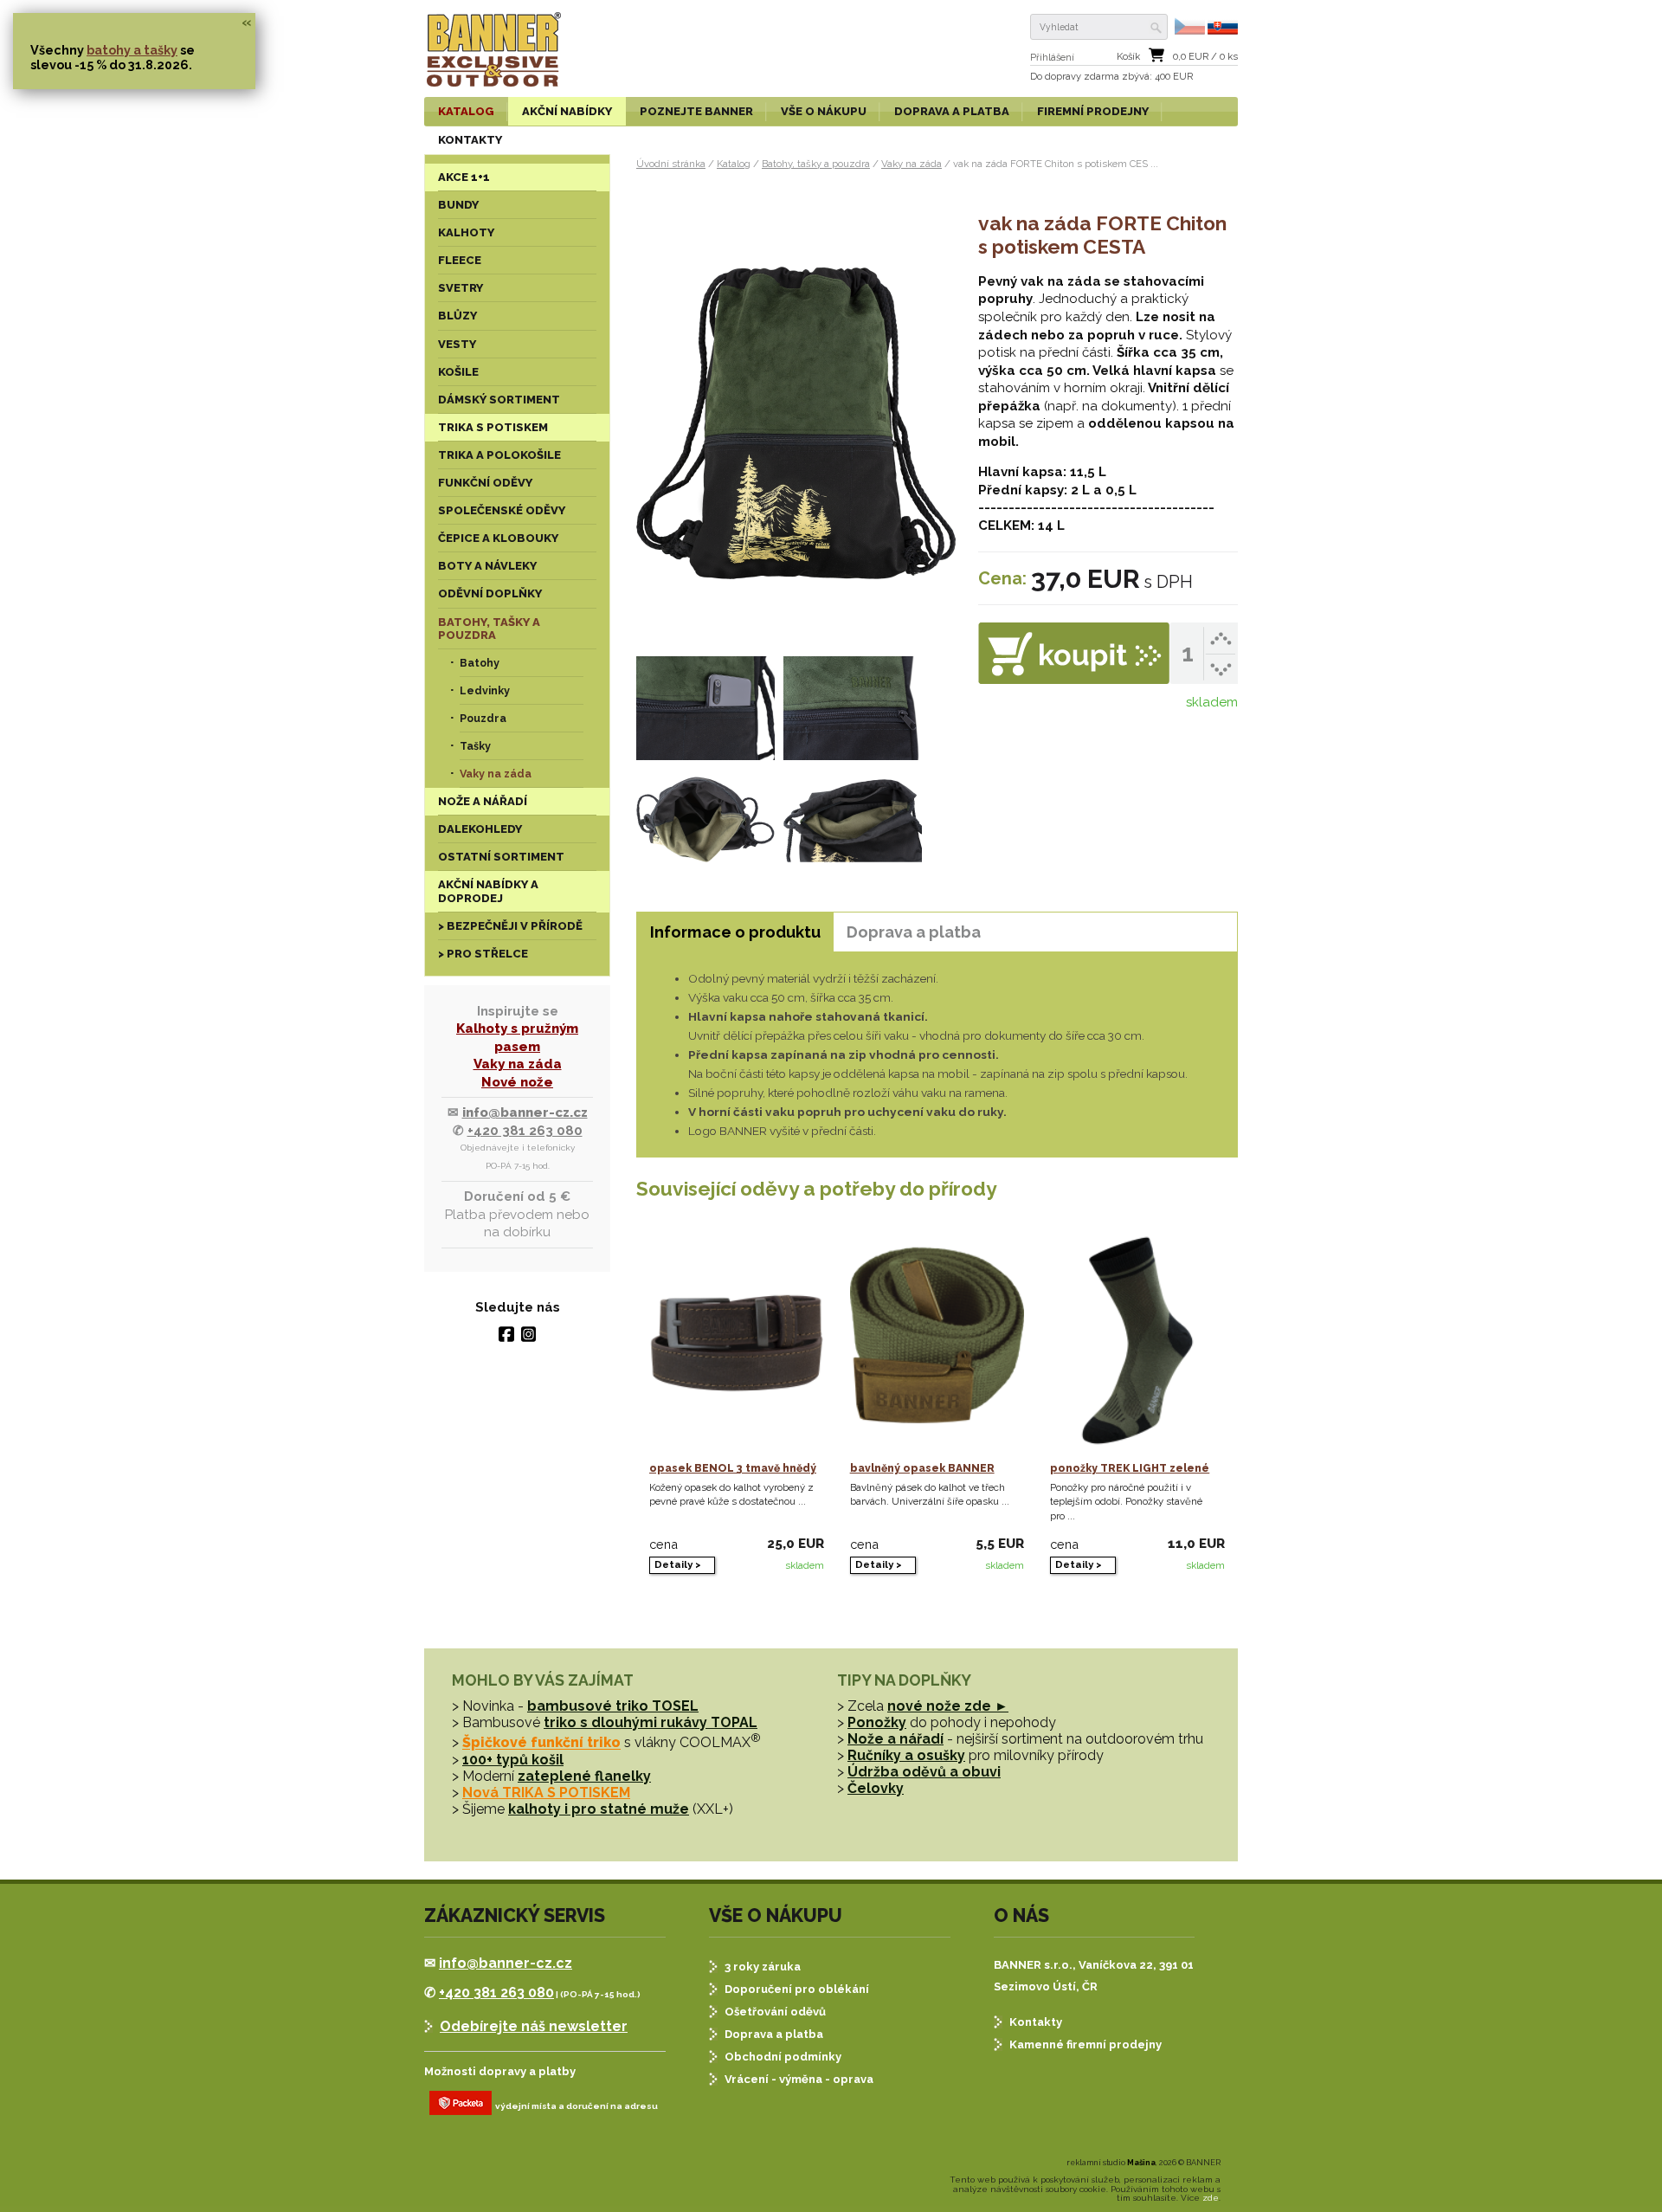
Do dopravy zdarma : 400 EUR (1111, 77)
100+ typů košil (513, 1760)
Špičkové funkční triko (541, 1743)
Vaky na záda (518, 1064)
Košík (1128, 57)
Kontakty (1036, 2022)
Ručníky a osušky (906, 1755)
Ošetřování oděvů (775, 2012)
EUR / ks (1205, 57)
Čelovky (876, 1788)
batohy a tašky (132, 50)
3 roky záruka (763, 1967)
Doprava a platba (774, 2034)
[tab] (735, 932)
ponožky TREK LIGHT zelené (1130, 1468)
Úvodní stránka (671, 164)
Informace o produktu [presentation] (735, 932)
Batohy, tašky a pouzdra (816, 164)
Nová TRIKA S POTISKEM (546, 1793)
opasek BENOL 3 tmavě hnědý (733, 1468)
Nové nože (517, 1082)
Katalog (734, 164)
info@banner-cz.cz (525, 1112)
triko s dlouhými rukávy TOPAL (651, 1722)
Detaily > (678, 1564)
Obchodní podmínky (783, 2057)
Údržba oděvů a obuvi (924, 1772)
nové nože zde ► (948, 1706)
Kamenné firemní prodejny (1085, 2044)
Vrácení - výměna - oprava (799, 2079)
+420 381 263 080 (525, 1131)
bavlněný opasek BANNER (922, 1468)
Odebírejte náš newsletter (534, 2026)
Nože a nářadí (895, 1739)
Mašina (1141, 2163)
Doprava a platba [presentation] (914, 932)
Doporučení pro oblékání (797, 1989)
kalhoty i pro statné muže (599, 1809)
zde (1211, 2198)
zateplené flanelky (584, 1776)
